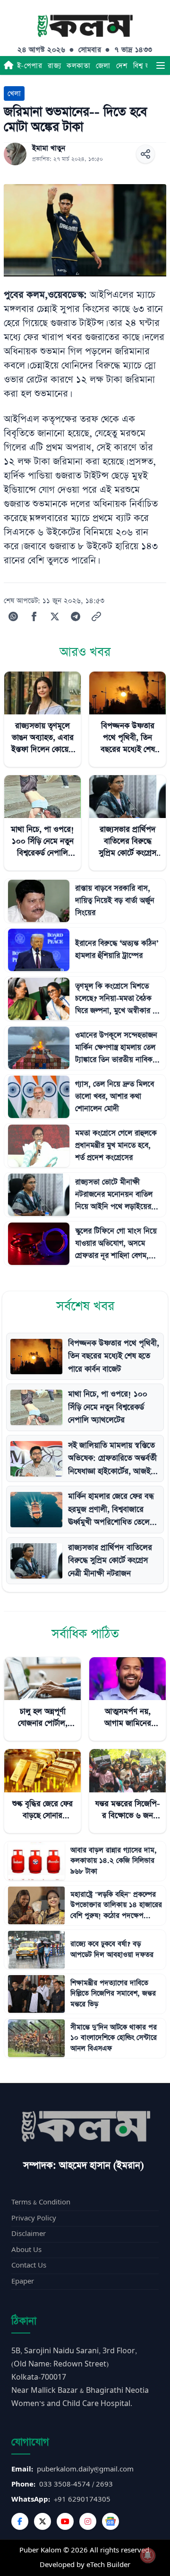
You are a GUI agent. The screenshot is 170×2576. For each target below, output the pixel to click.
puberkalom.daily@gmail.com (85, 2469)
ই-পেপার (30, 66)
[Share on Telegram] (76, 616)
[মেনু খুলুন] (161, 65)
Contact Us (29, 2265)
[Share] (145, 154)
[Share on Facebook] (34, 616)
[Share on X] (55, 616)
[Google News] (110, 2521)
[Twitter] (42, 2521)
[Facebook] (20, 2521)
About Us (26, 2250)
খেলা (14, 93)
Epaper (23, 2281)
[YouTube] (65, 2521)
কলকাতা (78, 66)
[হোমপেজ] (8, 65)
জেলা (103, 66)
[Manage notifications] (148, 2555)
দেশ (122, 66)
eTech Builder (108, 2565)
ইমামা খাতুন (49, 148)
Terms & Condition (41, 2202)
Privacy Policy (34, 2218)
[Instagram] (88, 2521)
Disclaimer (29, 2234)
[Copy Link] (96, 616)
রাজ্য (54, 66)
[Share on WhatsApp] (13, 616)
